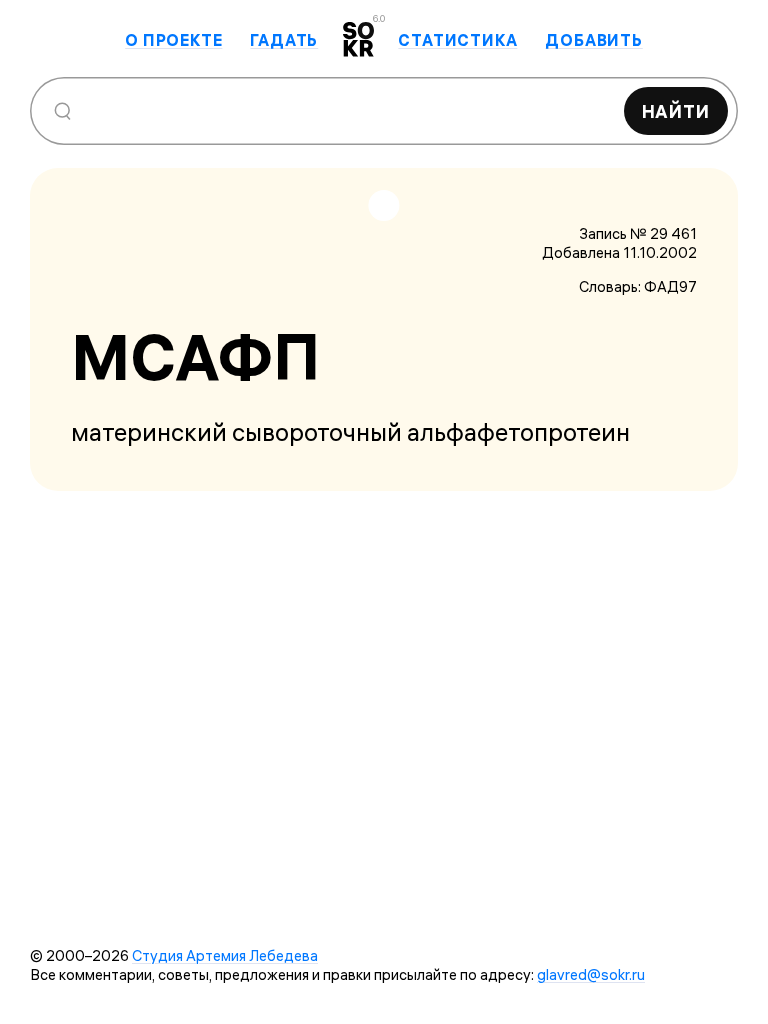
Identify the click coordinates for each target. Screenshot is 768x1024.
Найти (676, 111)
